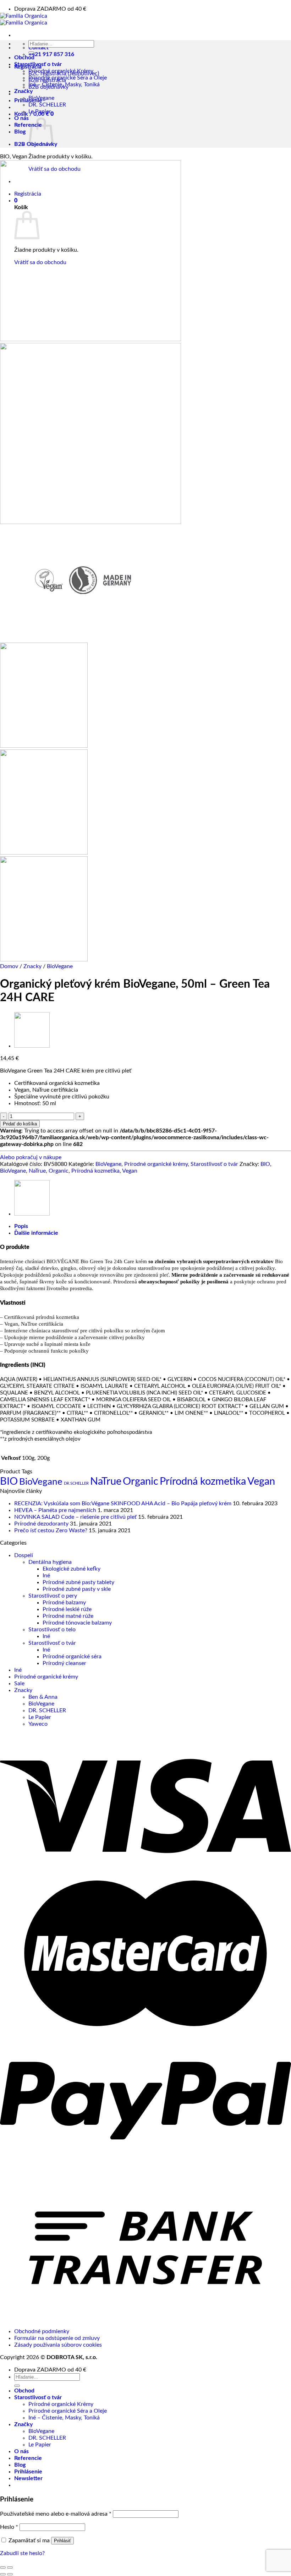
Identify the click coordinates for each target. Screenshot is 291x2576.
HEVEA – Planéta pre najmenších (55, 1510)
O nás (21, 118)
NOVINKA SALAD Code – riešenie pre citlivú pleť (75, 1517)
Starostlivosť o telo (52, 1630)
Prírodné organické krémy (156, 1164)
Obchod (24, 58)
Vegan (130, 1171)
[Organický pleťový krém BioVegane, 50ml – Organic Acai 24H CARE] (32, 1046)
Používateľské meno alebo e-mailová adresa (56, 2514)
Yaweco (38, 1724)
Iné (46, 1576)
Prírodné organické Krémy (61, 71)
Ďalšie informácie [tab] (36, 1233)
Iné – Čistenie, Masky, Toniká (64, 84)
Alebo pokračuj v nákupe (31, 1157)
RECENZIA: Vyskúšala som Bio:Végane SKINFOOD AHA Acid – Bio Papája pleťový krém (123, 1503)
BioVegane (41, 98)
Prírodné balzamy (64, 1603)
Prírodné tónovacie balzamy (77, 1623)
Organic (59, 1171)
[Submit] (31, 53)
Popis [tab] (21, 1226)
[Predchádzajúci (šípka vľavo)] (3, 2574)
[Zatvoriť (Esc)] (3, 2567)
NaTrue (37, 1171)
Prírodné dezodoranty (41, 1524)
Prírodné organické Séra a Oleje (68, 78)
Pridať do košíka (20, 1124)
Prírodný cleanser (64, 1663)
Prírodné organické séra (72, 1657)
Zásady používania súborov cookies (58, 2345)
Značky (23, 91)
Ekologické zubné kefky (72, 1569)
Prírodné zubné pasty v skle (77, 1589)
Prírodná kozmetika (95, 1171)
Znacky (32, 966)
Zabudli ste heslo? (22, 2553)
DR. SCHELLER (47, 105)
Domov (9, 966)
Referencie (28, 125)
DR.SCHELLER (76, 1483)
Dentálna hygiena (50, 1562)
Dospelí (24, 1555)
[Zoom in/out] (10, 2567)
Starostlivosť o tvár (38, 64)
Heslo (9, 2527)
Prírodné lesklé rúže (67, 1609)
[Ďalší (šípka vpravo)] (10, 2574)
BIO (265, 1164)
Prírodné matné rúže (68, 1616)
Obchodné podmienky (42, 2331)
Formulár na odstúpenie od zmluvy (57, 2338)
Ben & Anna (43, 1697)
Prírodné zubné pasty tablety (78, 1582)
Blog (20, 132)
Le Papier (40, 111)
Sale (19, 1683)
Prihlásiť (62, 2541)
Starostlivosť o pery (53, 1596)
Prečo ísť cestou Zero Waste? (51, 1530)
